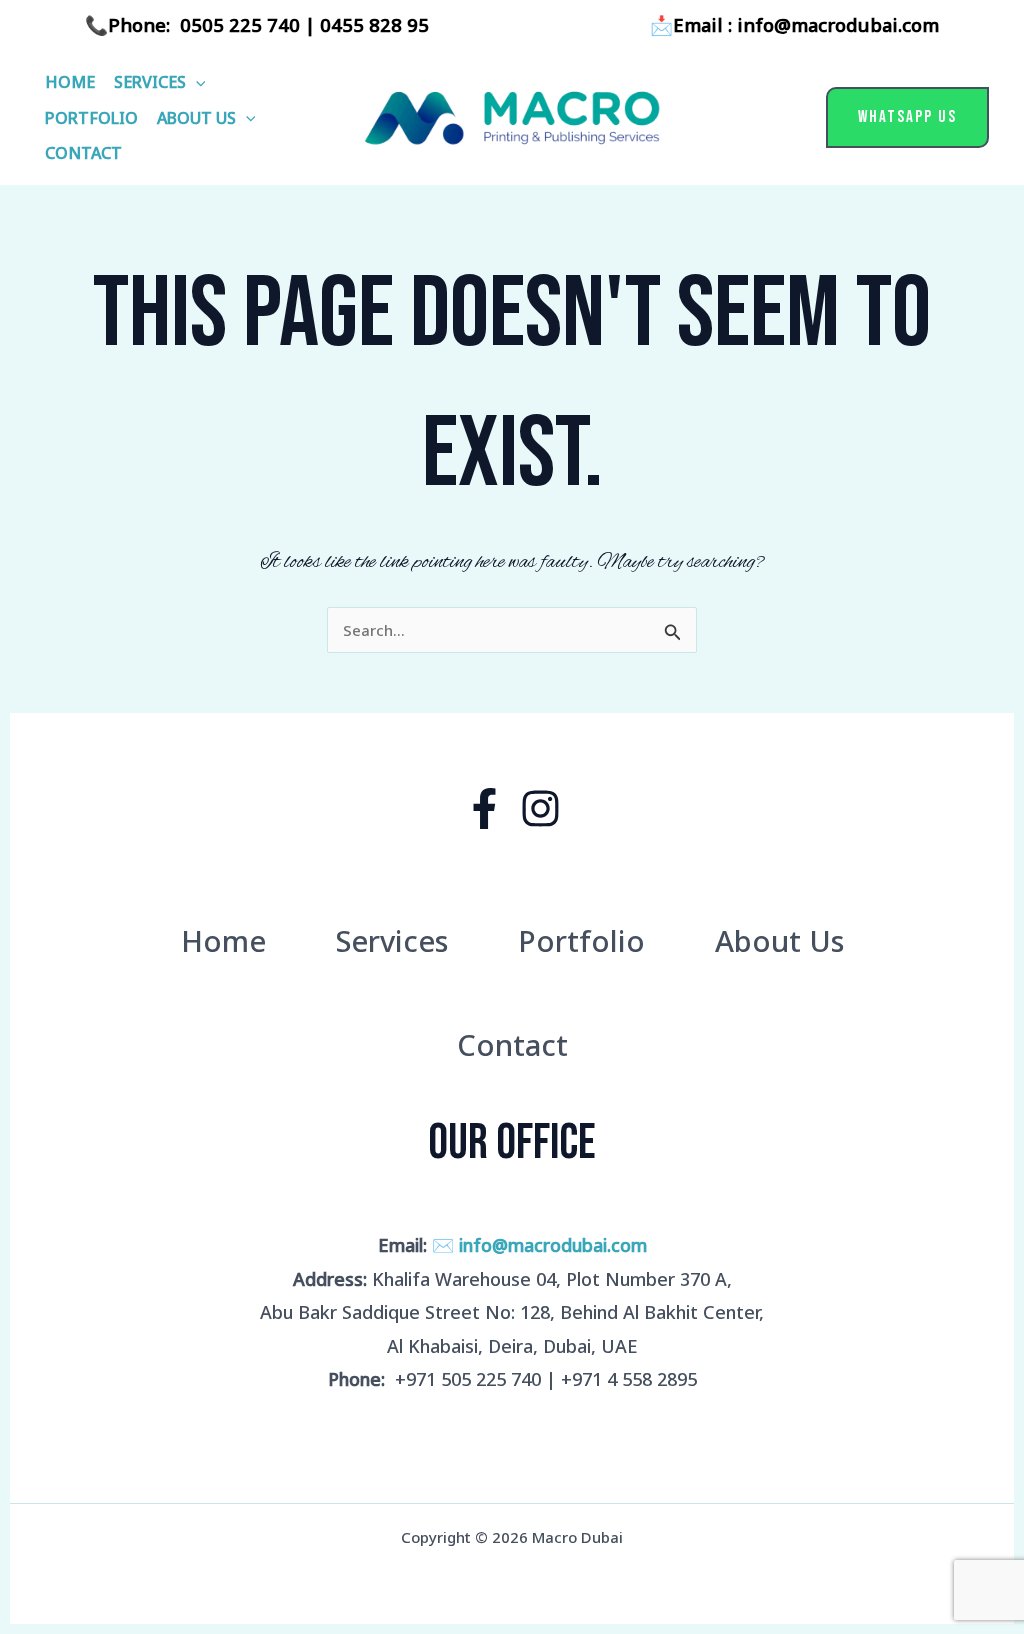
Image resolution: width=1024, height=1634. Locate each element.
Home (70, 82)
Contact (83, 153)
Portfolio (91, 118)
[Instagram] (540, 808)
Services (150, 82)
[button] (196, 82)
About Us (196, 118)
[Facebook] (484, 808)
